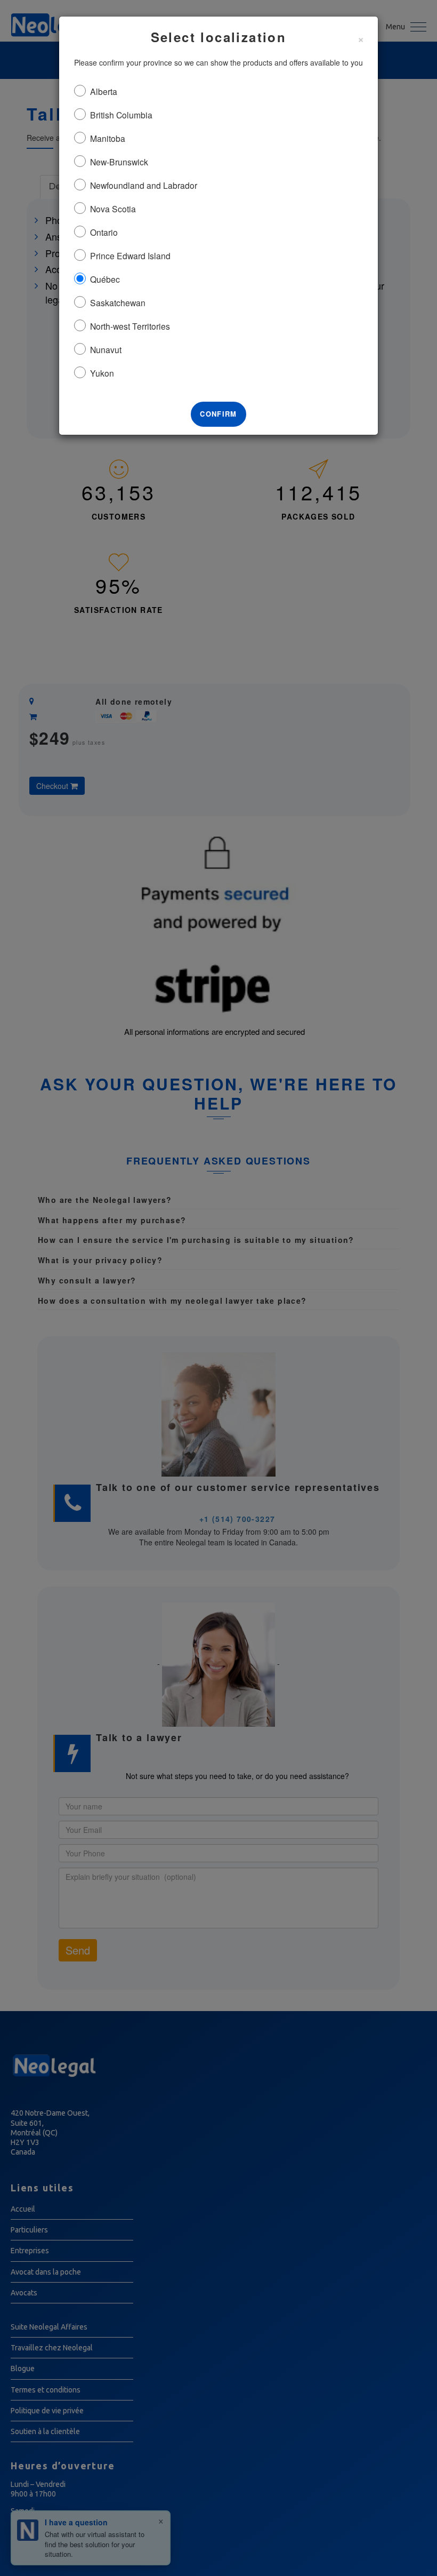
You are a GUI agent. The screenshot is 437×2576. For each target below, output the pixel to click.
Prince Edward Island (130, 256)
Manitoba (108, 138)
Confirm (218, 414)
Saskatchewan (118, 302)
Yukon (102, 373)
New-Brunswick (119, 162)
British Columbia (121, 115)
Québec (105, 279)
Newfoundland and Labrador (144, 185)
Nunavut (106, 349)
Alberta (104, 91)
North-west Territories (130, 326)
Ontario (104, 232)
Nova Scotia (113, 209)
